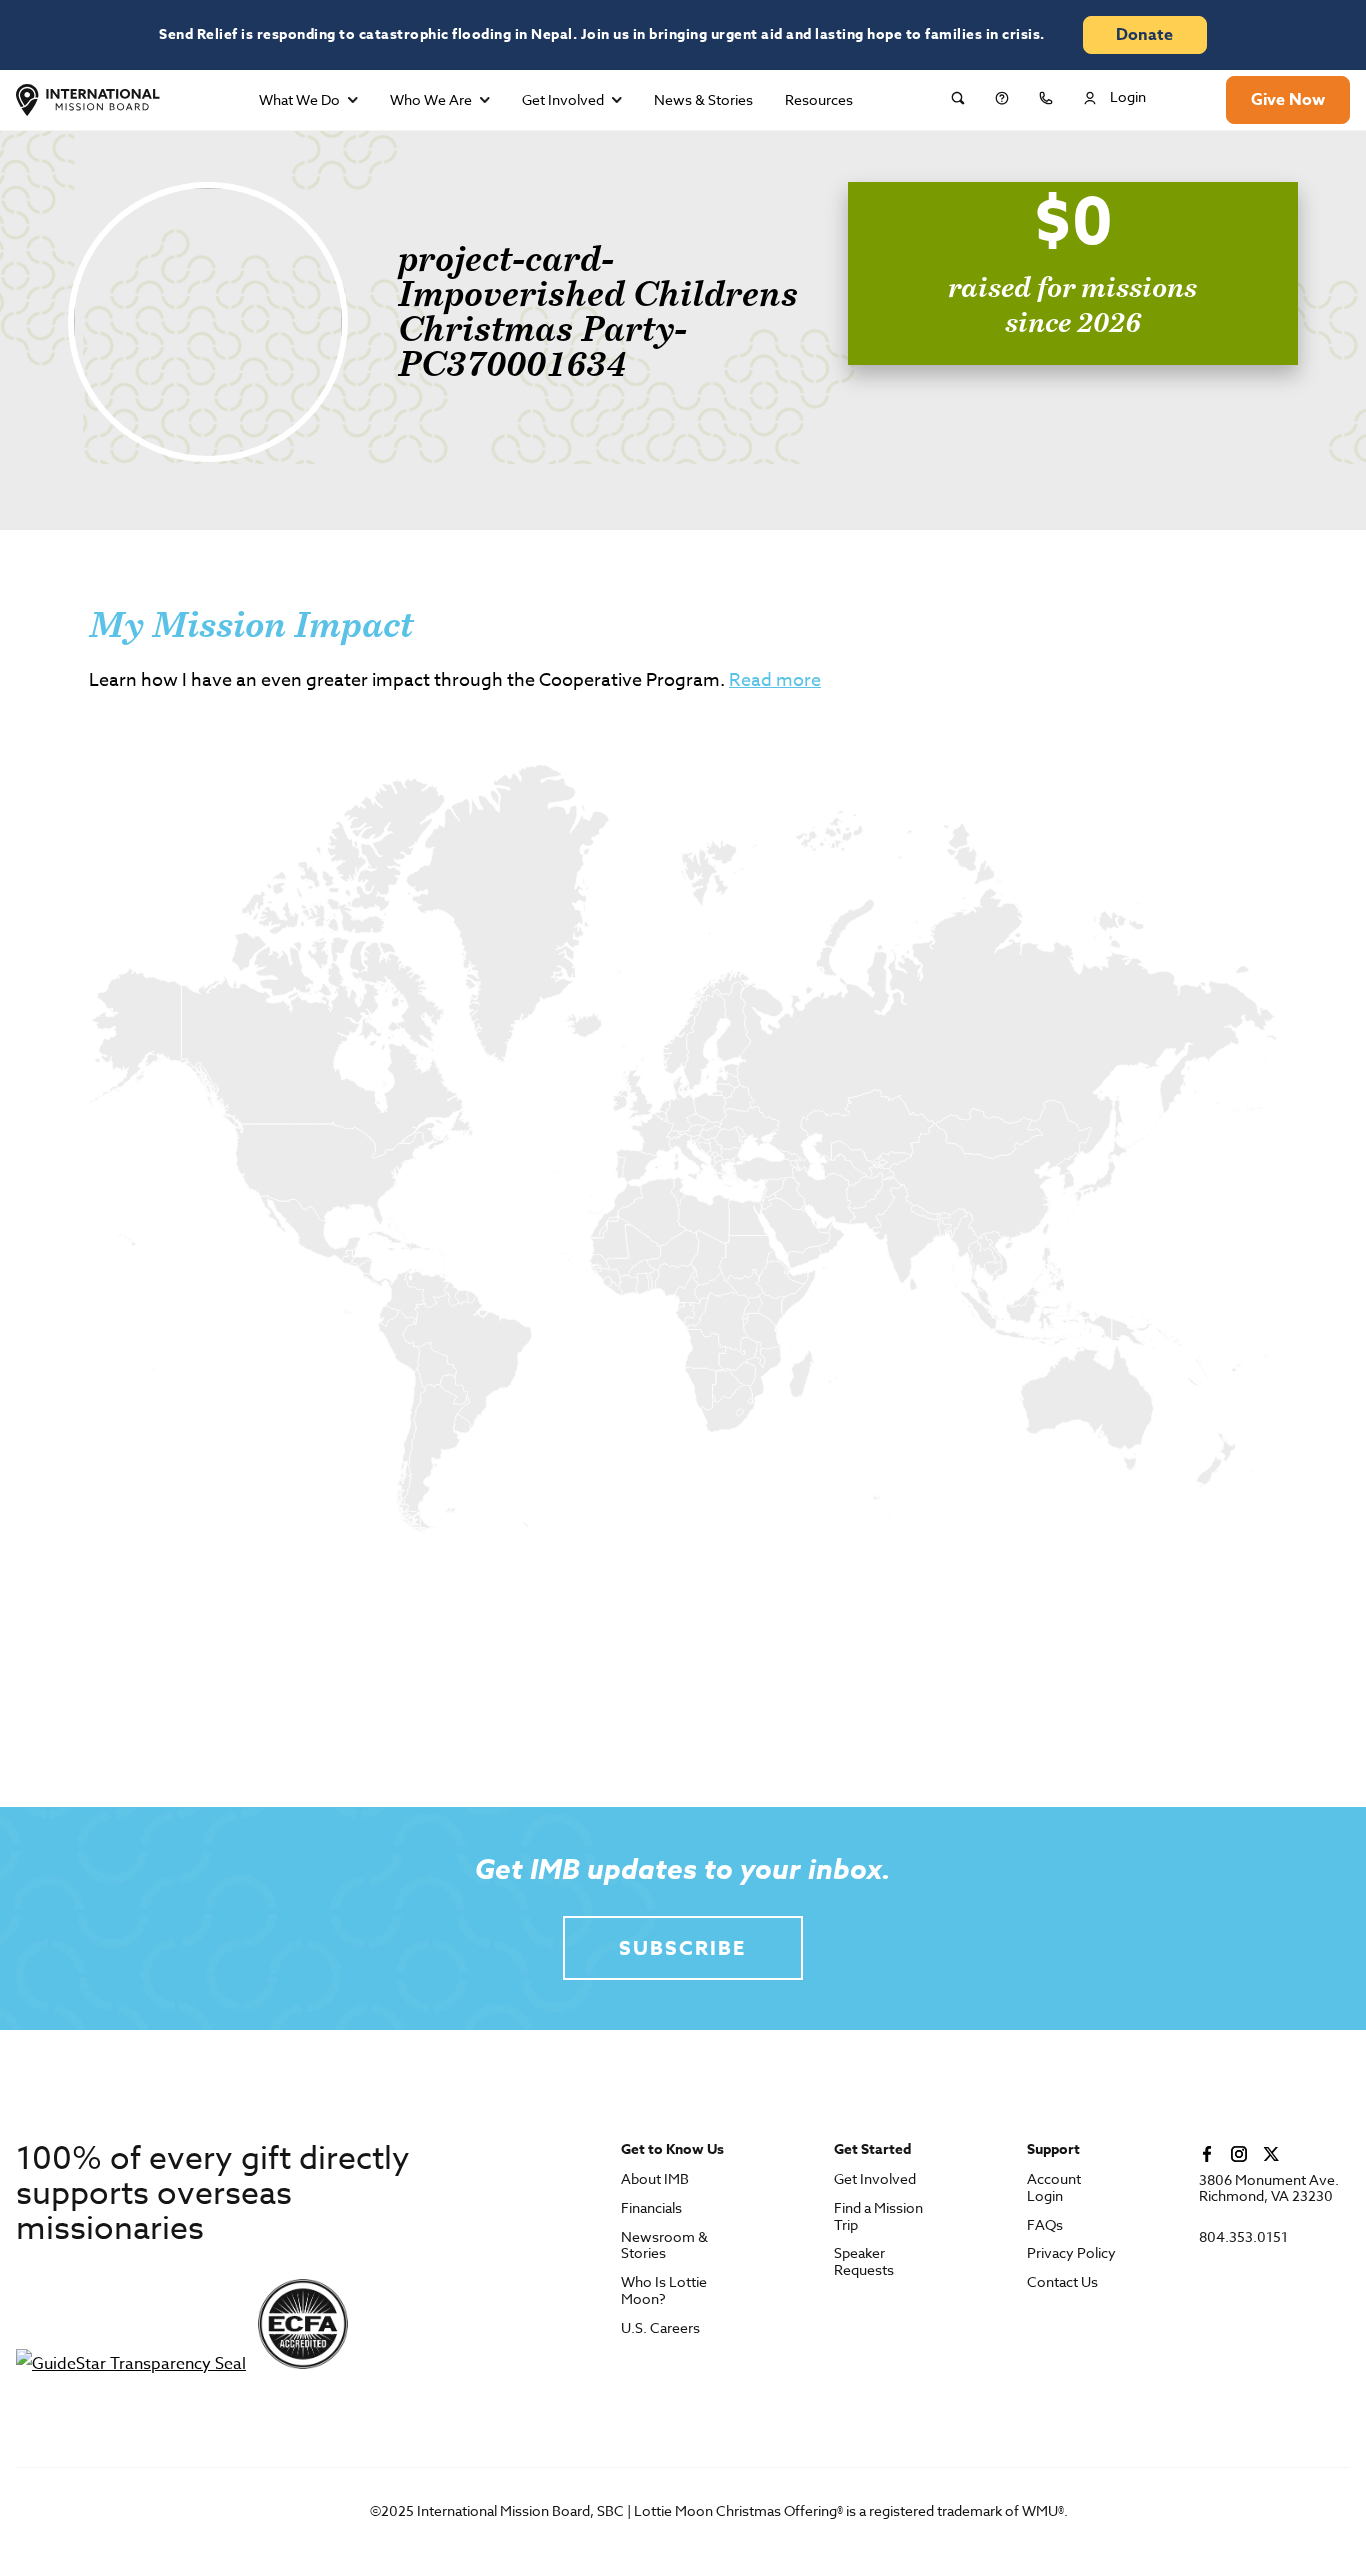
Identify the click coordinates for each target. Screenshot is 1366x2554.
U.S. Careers (660, 2328)
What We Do (299, 99)
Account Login (1054, 2188)
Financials (651, 2208)
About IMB (655, 2179)
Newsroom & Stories (664, 2246)
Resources (819, 99)
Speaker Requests (864, 2262)
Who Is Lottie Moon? (664, 2291)
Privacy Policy (1071, 2253)
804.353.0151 (1243, 2237)
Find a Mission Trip (878, 2217)
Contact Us (1062, 2282)
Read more (775, 680)
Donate (1144, 35)
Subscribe (682, 1947)
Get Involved (563, 99)
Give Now (1288, 100)
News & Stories (703, 99)
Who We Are (431, 99)
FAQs (1045, 2225)
